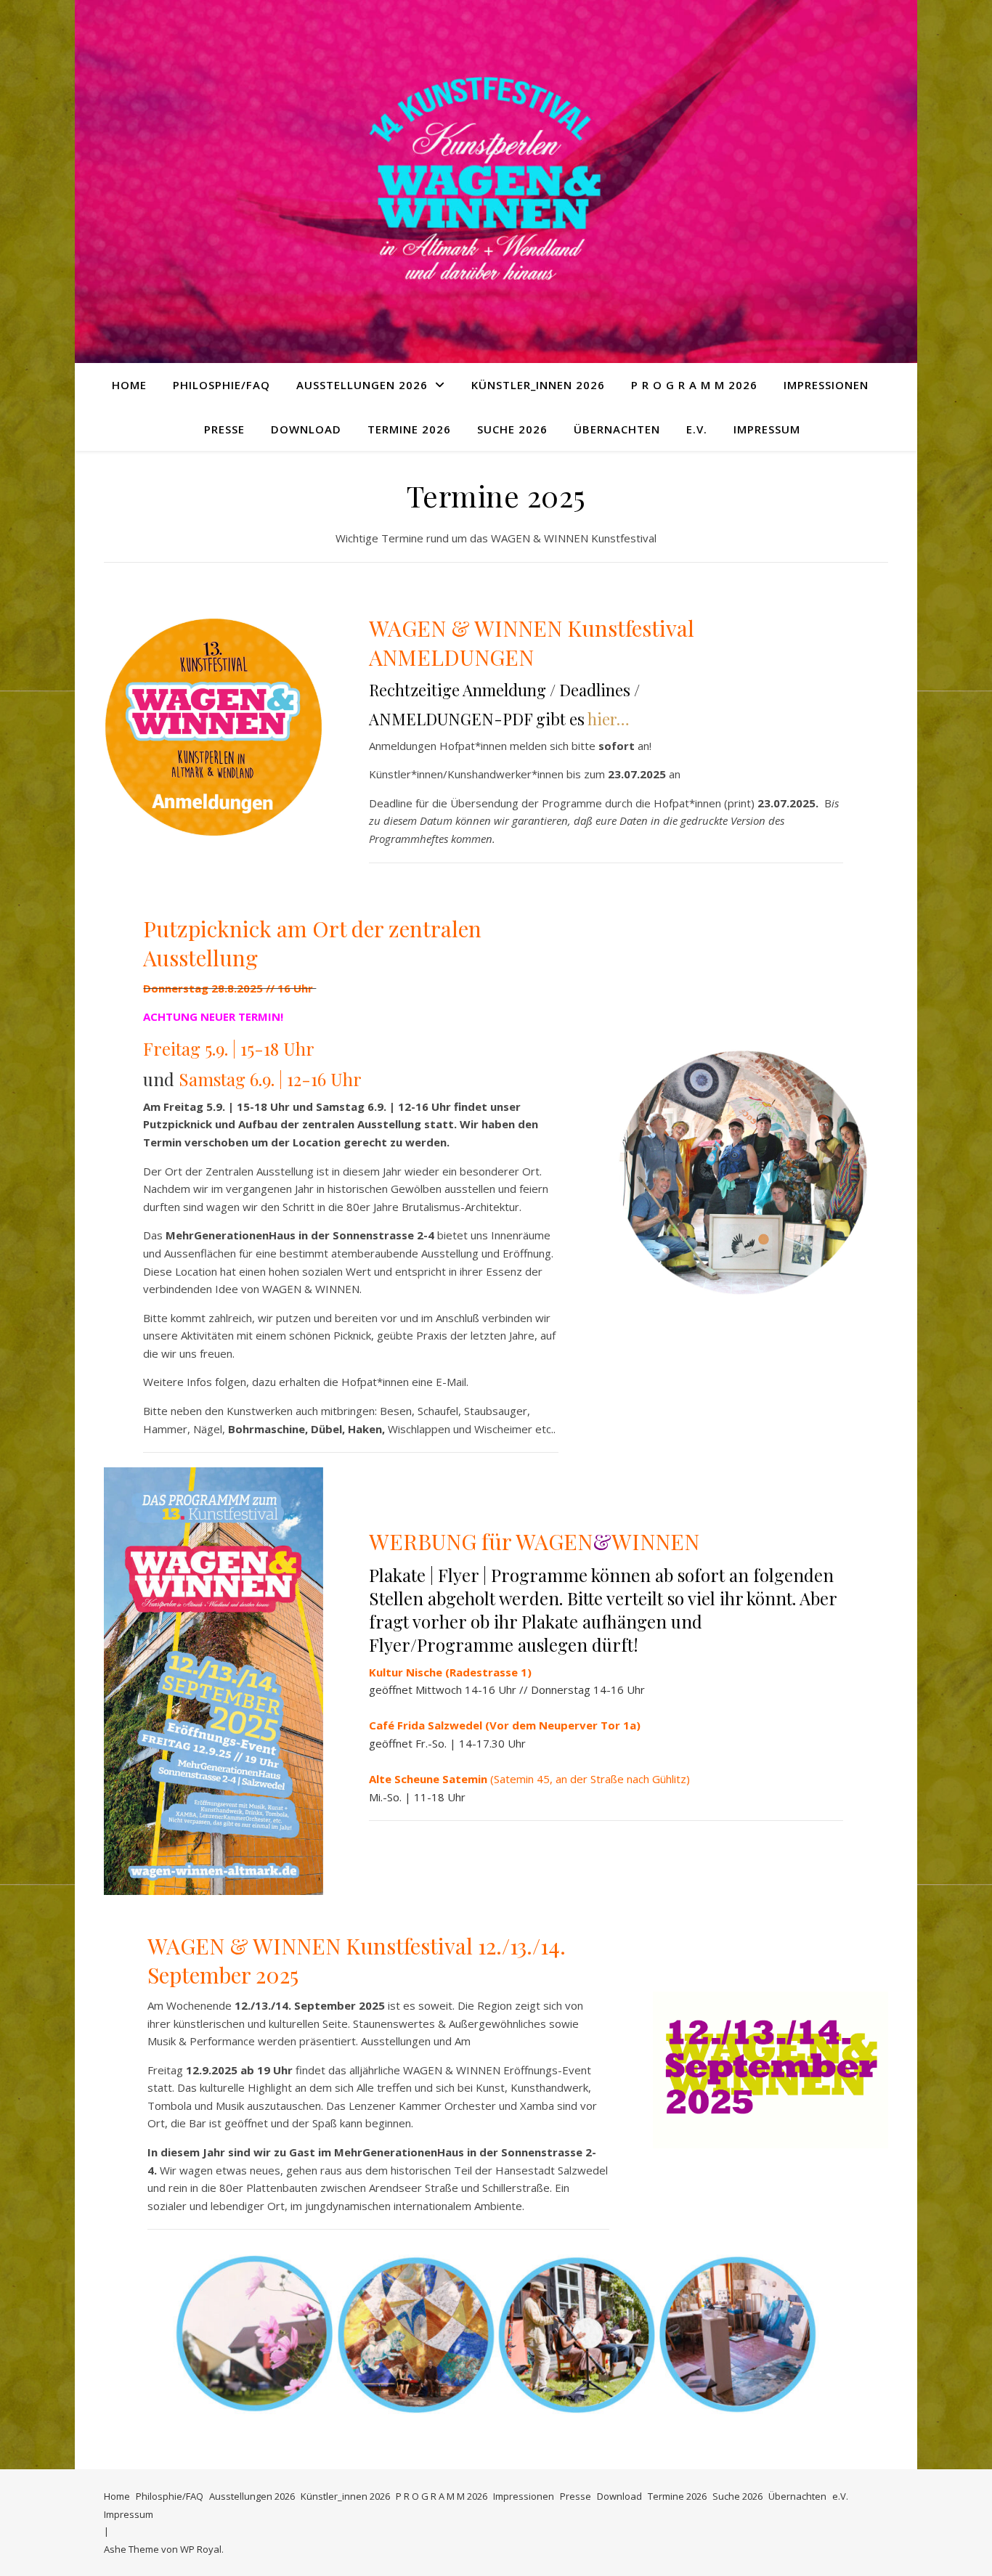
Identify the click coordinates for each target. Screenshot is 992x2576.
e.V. (697, 429)
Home (129, 385)
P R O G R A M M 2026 (694, 385)
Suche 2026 (512, 429)
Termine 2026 (409, 429)
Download (306, 429)
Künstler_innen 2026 (538, 385)
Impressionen (826, 385)
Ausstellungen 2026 (362, 385)
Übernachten (617, 429)
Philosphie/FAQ (221, 385)
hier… (609, 719)
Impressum (767, 429)
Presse (224, 429)
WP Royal (201, 2549)
